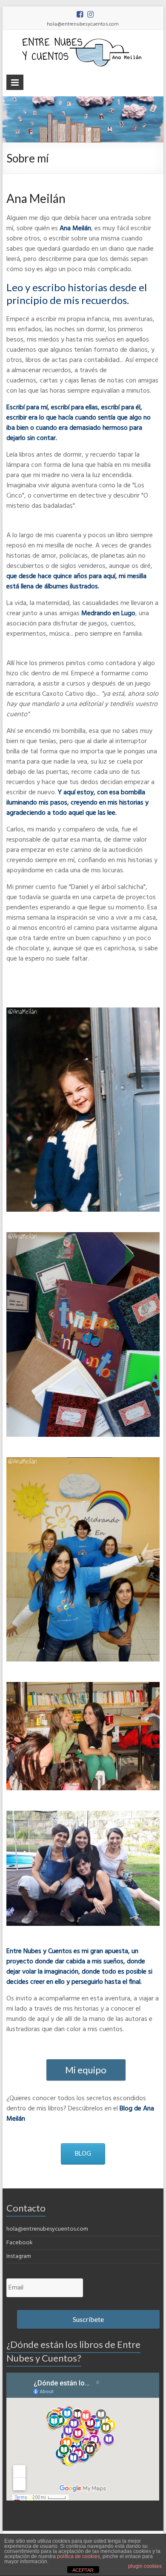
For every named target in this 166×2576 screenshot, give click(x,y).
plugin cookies (145, 2566)
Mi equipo (86, 2070)
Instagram (19, 2256)
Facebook (20, 2243)
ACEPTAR (83, 2570)
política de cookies (79, 2556)
